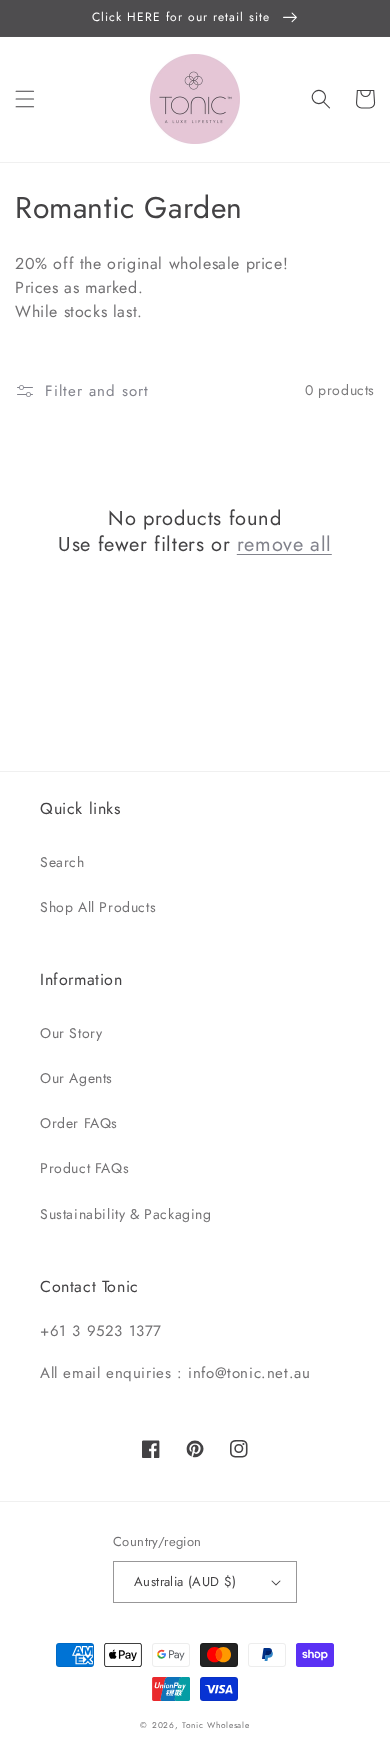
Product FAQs (84, 1168)
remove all (284, 545)
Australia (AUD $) (185, 1581)
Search (62, 862)
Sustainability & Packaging (126, 1214)
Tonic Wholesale (216, 1725)
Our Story (71, 1033)
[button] (25, 99)
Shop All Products (98, 907)
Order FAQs (79, 1123)
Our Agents (76, 1078)
